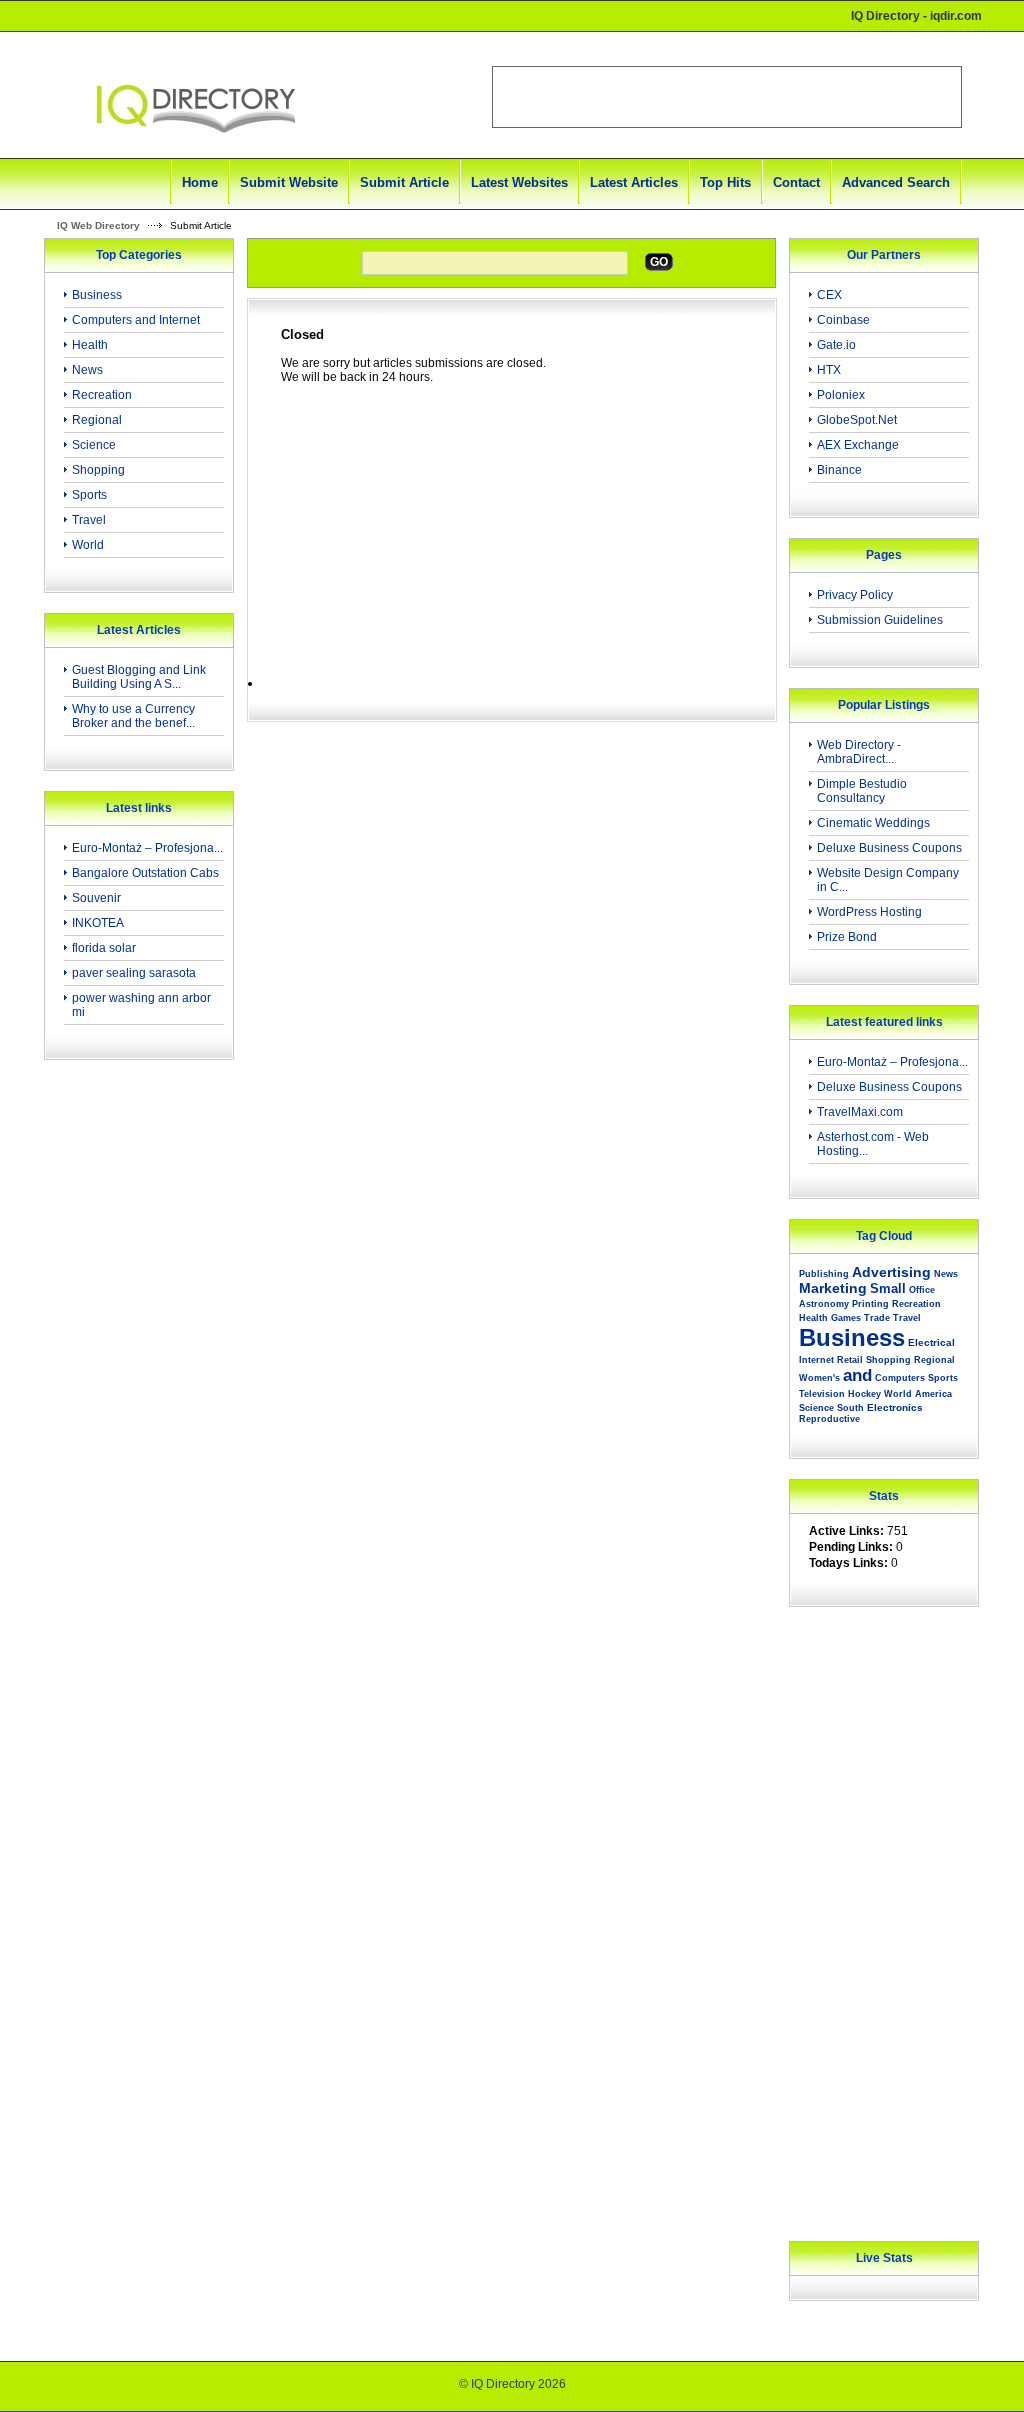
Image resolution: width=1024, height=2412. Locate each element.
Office (922, 1290)
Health (90, 345)
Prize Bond (847, 937)
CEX (829, 295)
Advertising (891, 1272)
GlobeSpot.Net (857, 420)
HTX (829, 370)
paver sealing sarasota (134, 973)
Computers (900, 1378)
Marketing (833, 1288)
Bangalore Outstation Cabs (145, 873)
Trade (877, 1318)
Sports (89, 495)
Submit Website (289, 182)
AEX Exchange (858, 445)
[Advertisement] (133, 1394)
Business (97, 295)
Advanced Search (896, 182)
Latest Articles (634, 182)
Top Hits (725, 182)
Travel (89, 520)
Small (888, 1288)
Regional (97, 420)
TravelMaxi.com (860, 1112)
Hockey (864, 1394)
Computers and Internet (136, 320)
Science (94, 445)
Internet (816, 1360)
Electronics (895, 1407)
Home (200, 182)
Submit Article (404, 182)
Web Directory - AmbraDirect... (859, 752)
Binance (839, 470)
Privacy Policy (855, 595)
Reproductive (829, 1419)
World (88, 545)
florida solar (104, 948)
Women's (819, 1378)
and (857, 1375)
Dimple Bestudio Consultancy (862, 791)
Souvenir (96, 898)
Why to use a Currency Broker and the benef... (133, 716)
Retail (850, 1360)
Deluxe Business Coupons (889, 848)
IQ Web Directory (98, 225)
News (87, 370)
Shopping (98, 470)
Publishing (824, 1274)
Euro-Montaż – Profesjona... (147, 848)
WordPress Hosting (869, 912)
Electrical (931, 1342)
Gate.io (836, 345)
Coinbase (843, 320)
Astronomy (824, 1304)
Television (822, 1394)
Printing (870, 1304)
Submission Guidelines (880, 620)
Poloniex (841, 395)
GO (659, 262)
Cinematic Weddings (873, 823)
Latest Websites (519, 182)
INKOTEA (98, 923)
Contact (796, 182)
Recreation (102, 395)
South (850, 1408)
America (933, 1394)
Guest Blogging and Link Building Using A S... (139, 677)
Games (846, 1318)
